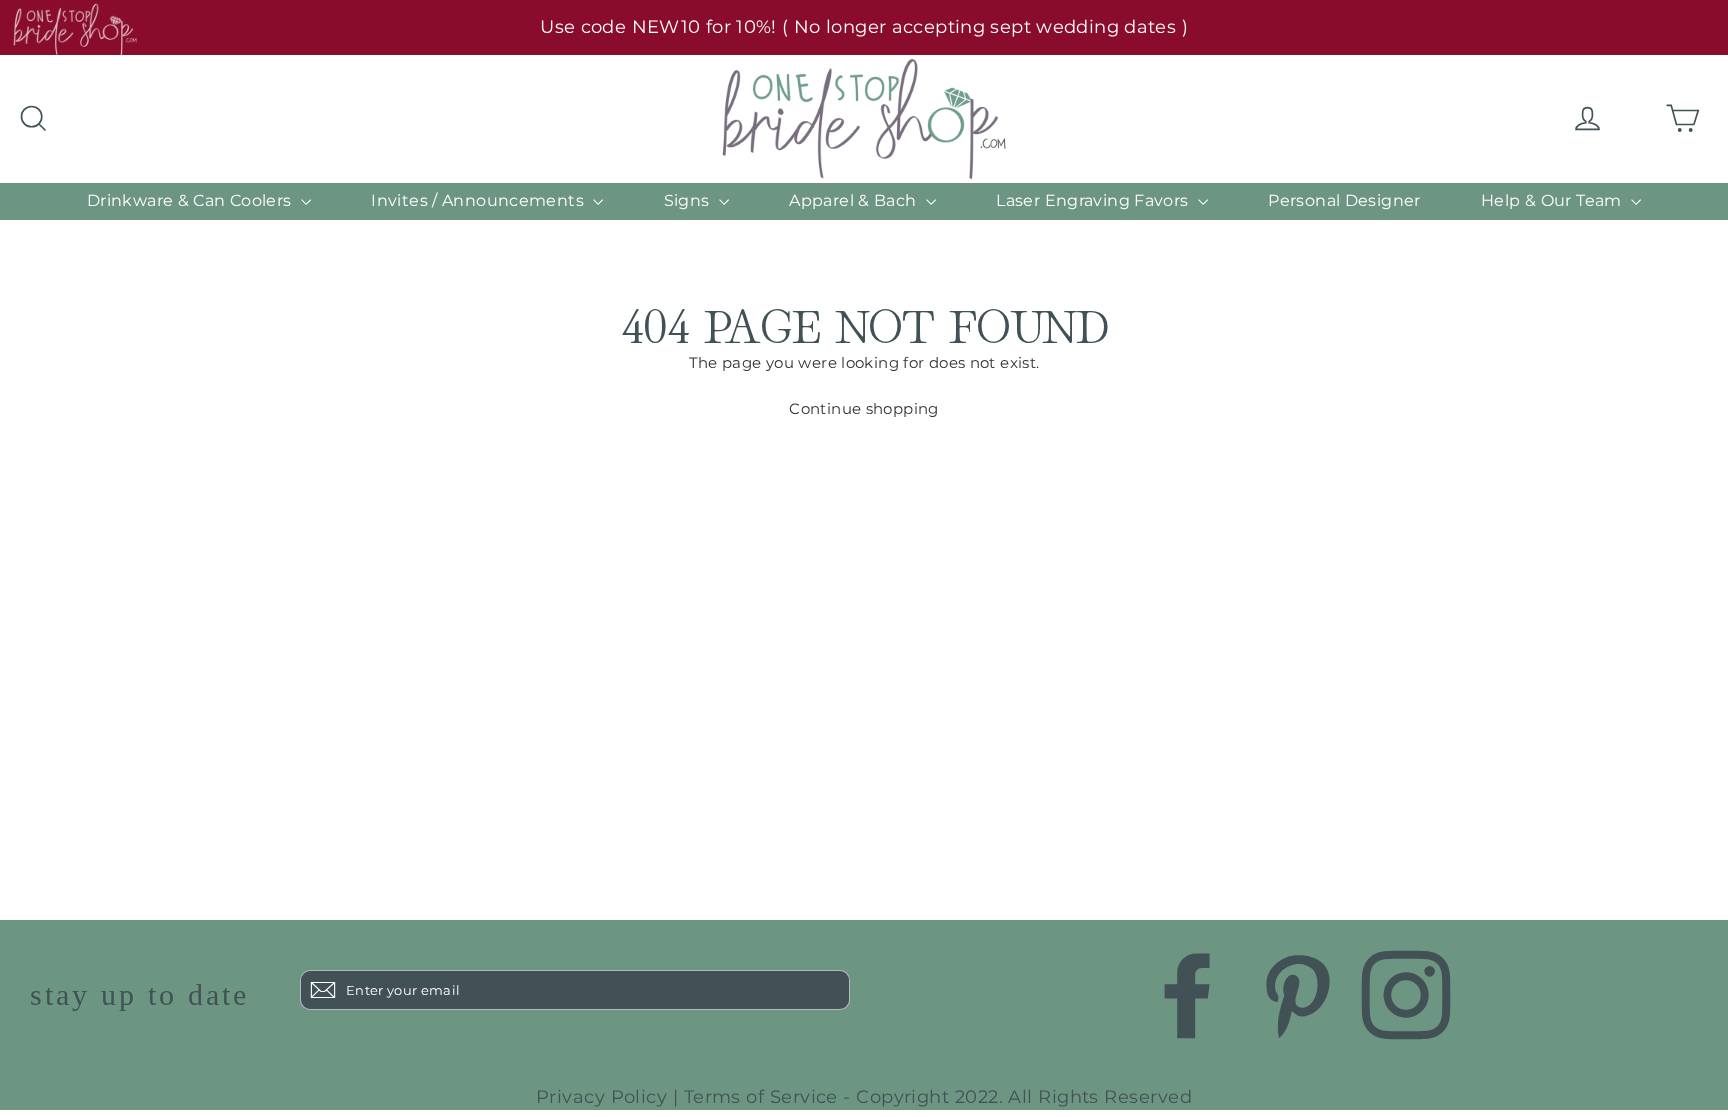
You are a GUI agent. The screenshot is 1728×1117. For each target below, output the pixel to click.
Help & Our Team (1553, 200)
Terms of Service (761, 1097)
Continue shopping (863, 408)
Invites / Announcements (479, 200)
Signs (689, 200)
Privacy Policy (601, 1097)
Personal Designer (1344, 200)
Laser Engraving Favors (1094, 200)
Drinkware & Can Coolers (191, 200)
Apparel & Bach (855, 200)
